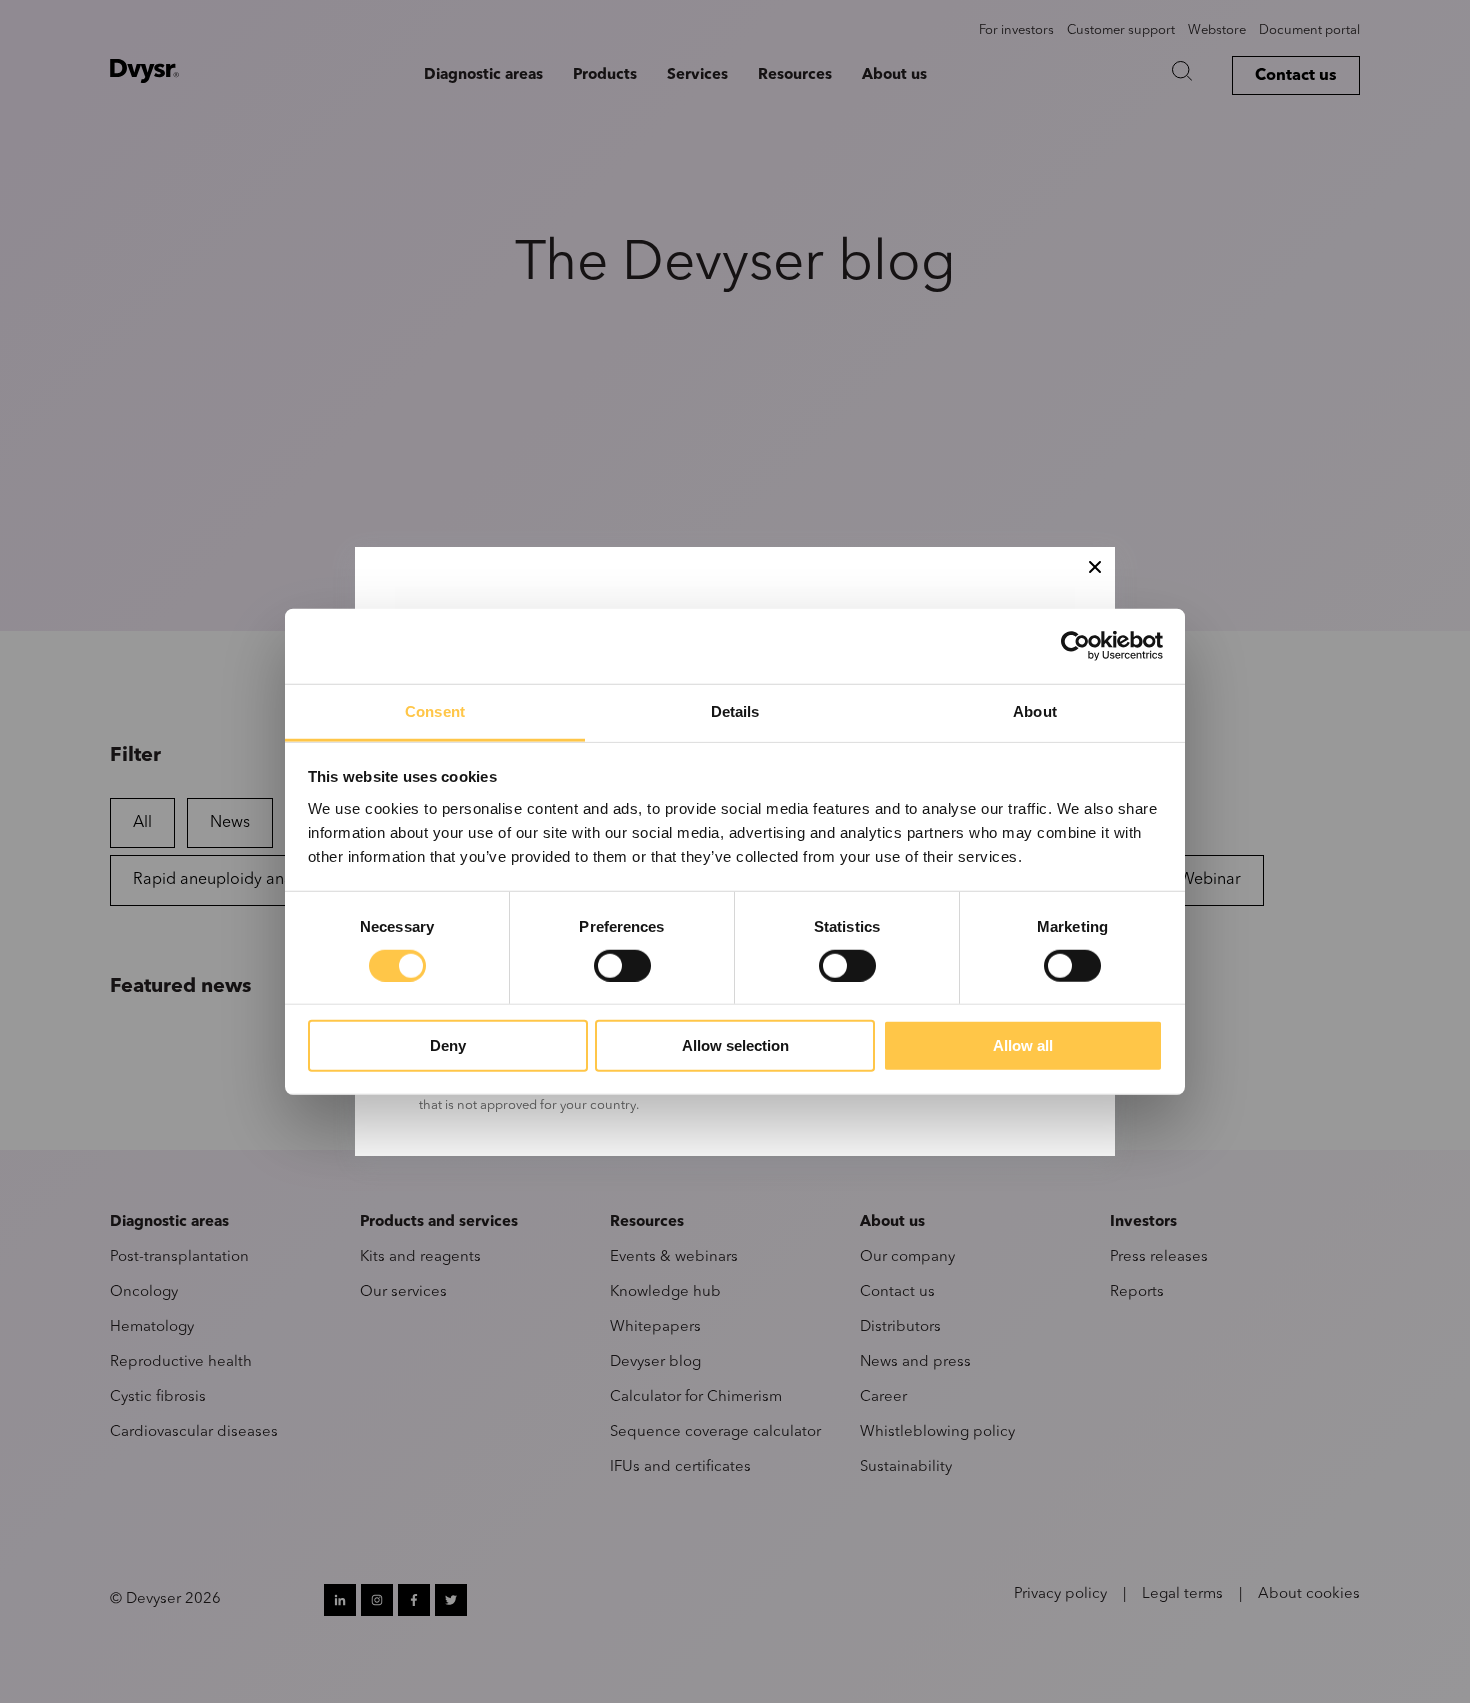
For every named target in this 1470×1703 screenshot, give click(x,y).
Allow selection (735, 1045)
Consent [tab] (435, 710)
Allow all (1023, 1045)
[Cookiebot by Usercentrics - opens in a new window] (1075, 646)
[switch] (622, 966)
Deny (448, 1045)
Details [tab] (735, 710)
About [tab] (1035, 710)
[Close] (1095, 567)
